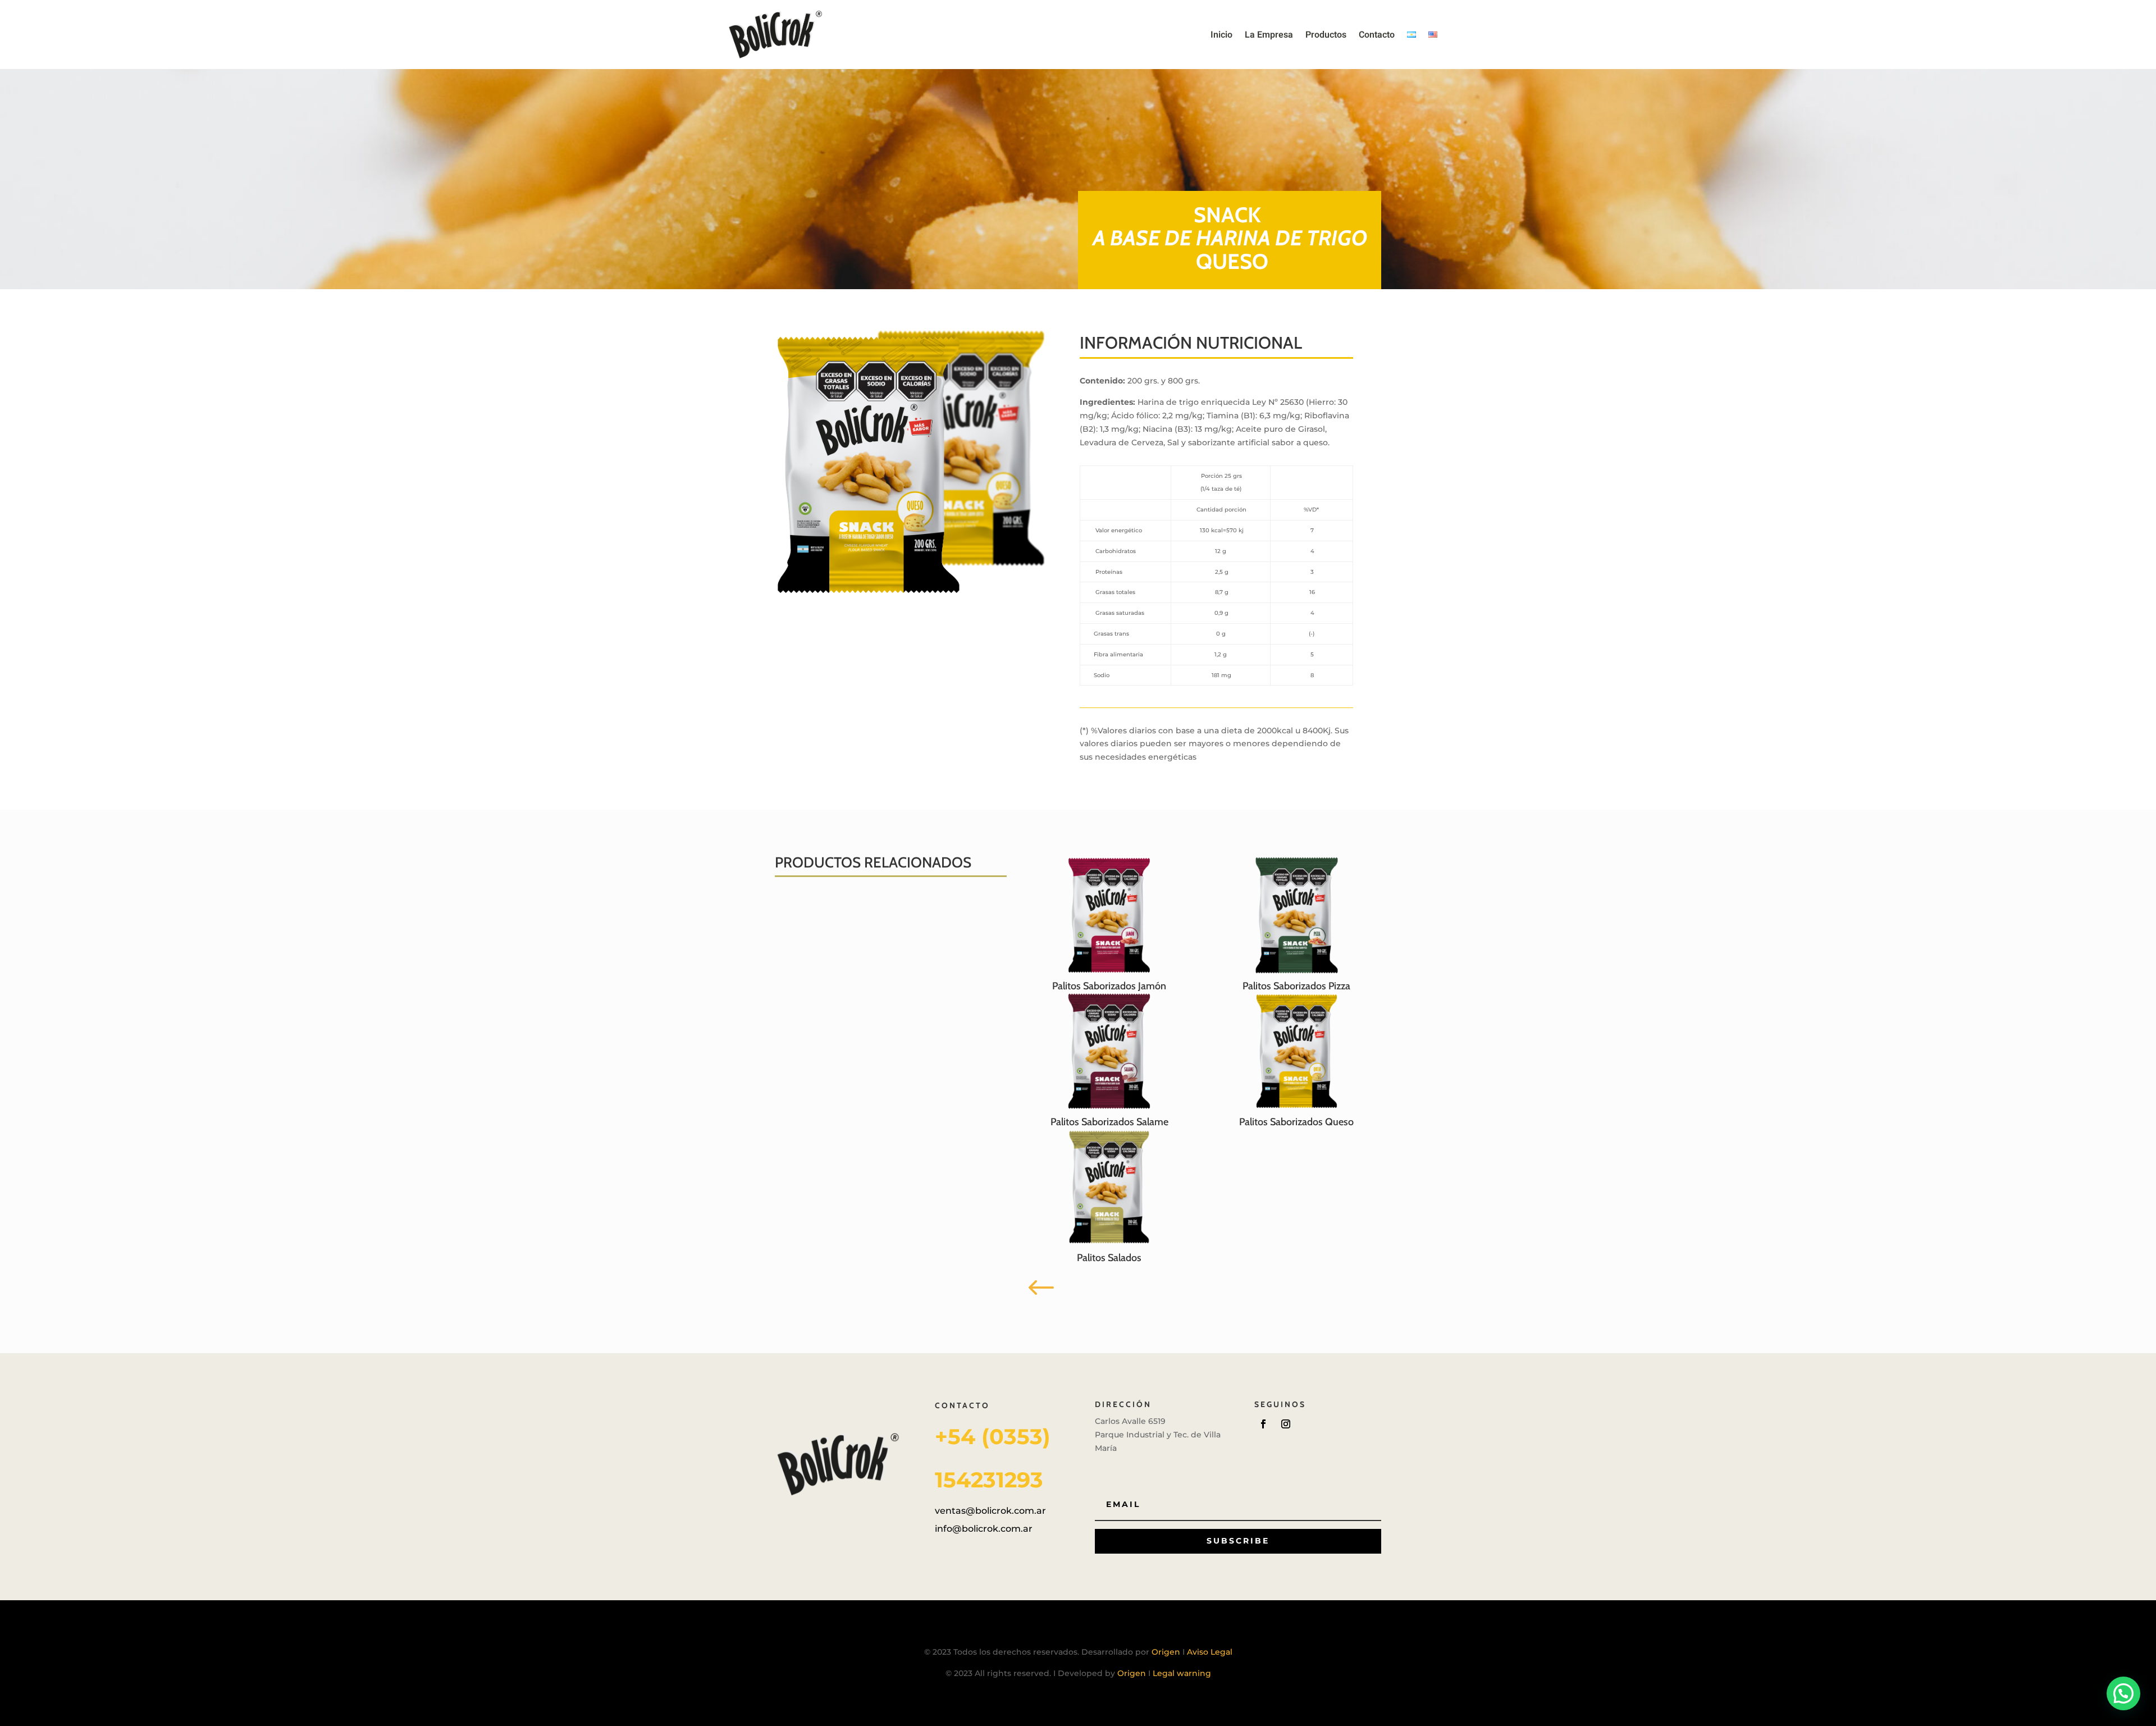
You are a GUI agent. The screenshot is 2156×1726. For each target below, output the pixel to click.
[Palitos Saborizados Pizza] (1297, 915)
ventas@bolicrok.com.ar (990, 1511)
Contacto (1377, 35)
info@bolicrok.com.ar (984, 1529)
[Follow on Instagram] (1286, 1424)
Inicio (1221, 35)
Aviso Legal (1210, 1652)
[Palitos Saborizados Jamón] (1109, 915)
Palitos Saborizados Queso (1296, 1122)
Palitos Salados (1109, 1258)
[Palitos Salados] (1109, 1187)
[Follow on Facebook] (1263, 1424)
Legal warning (1182, 1673)
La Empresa (1269, 35)
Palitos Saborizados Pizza (1296, 986)
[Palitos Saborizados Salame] (1109, 1051)
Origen (1167, 1652)
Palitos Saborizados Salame (1109, 1122)
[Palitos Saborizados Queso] (1297, 1051)
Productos (1326, 35)
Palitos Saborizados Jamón (1109, 986)
